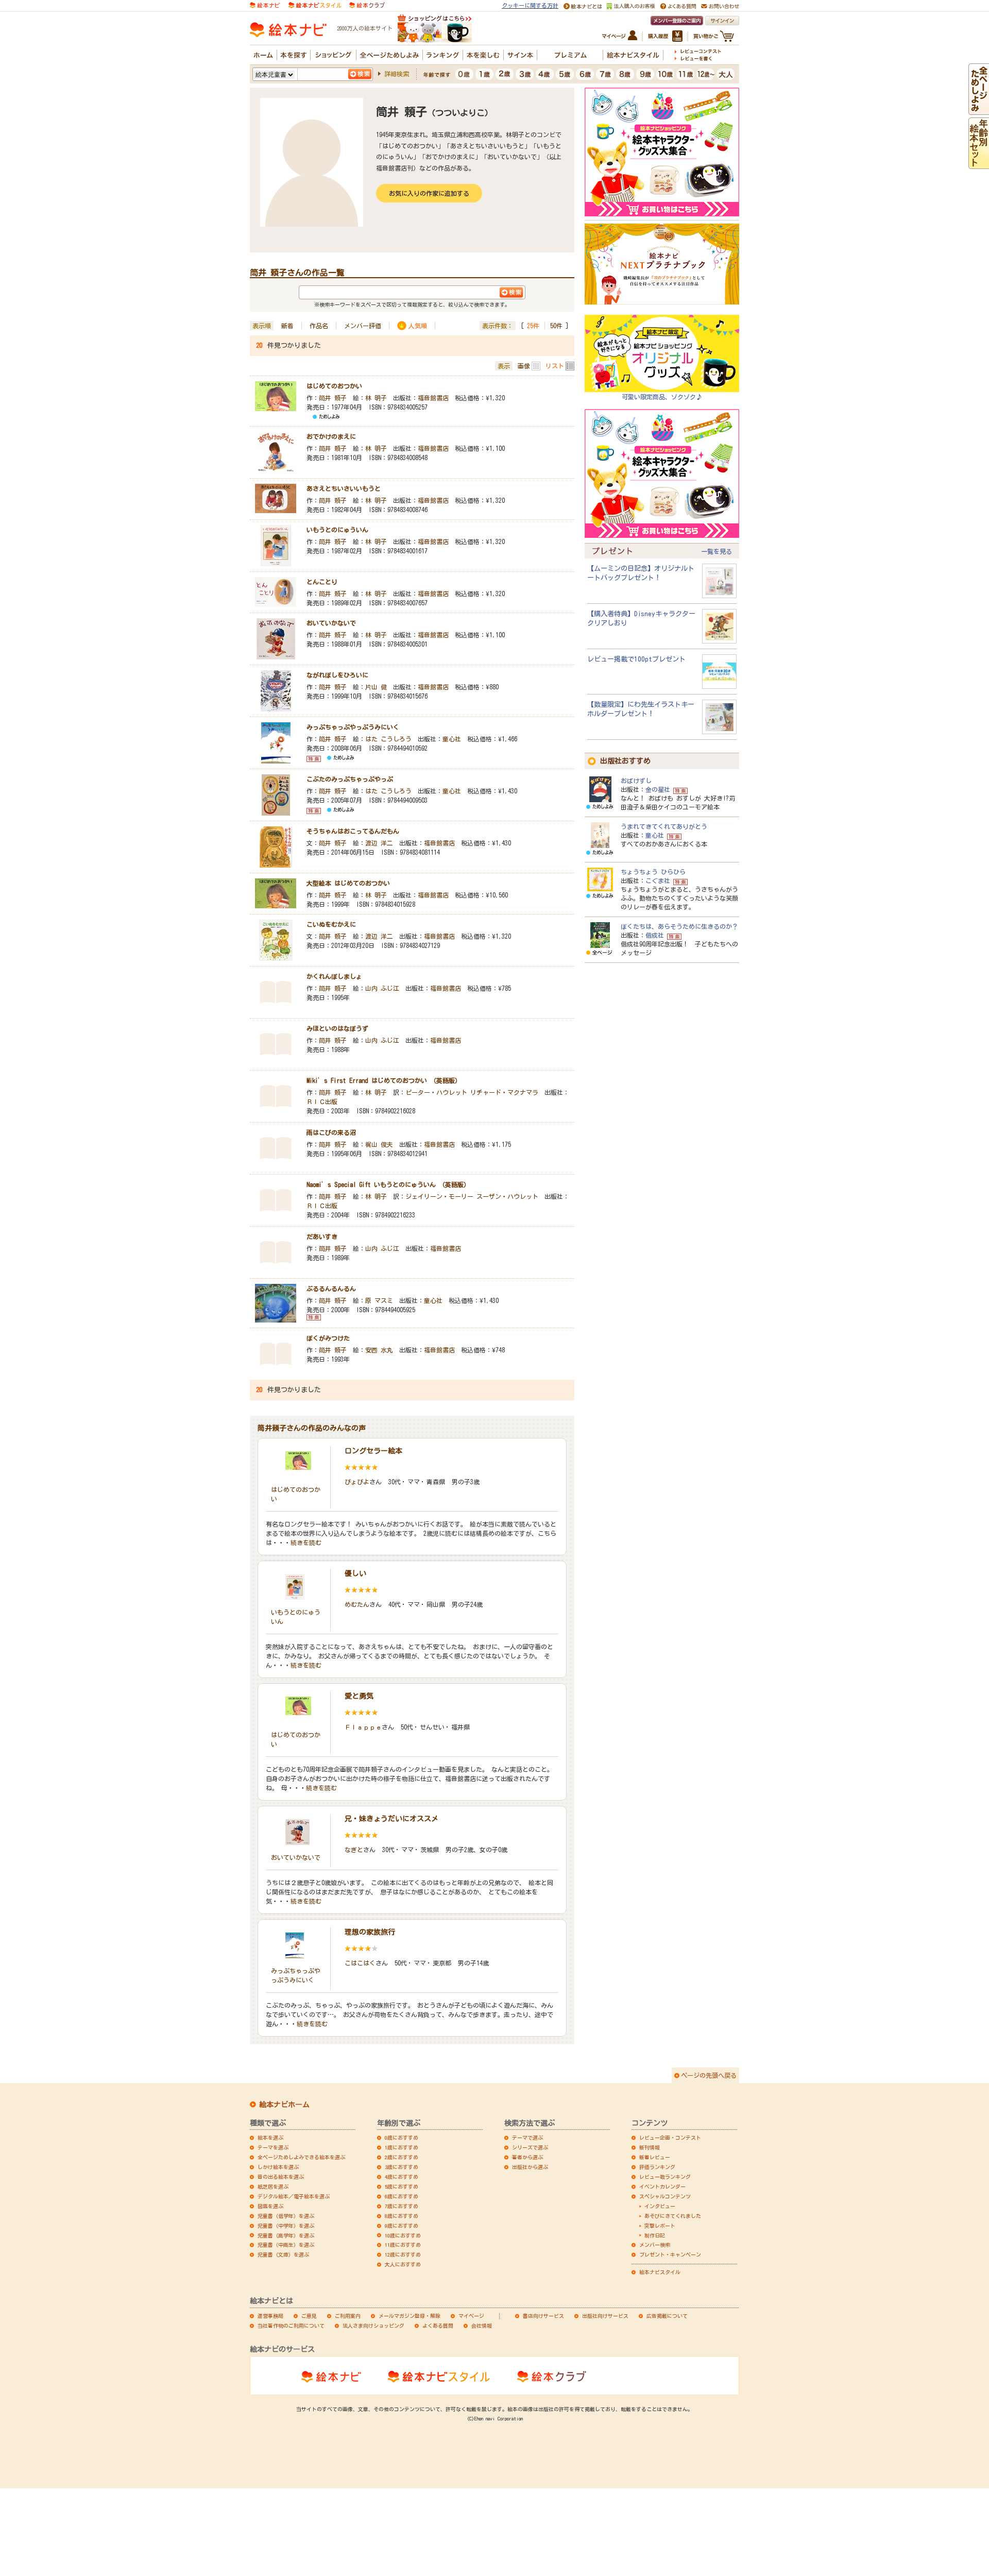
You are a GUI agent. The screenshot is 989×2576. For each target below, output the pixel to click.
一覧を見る (717, 551)
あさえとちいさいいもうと (344, 488)
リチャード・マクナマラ (504, 1092)
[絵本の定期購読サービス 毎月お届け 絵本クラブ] (367, 4)
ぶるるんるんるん (331, 1289)
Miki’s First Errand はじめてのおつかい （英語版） (384, 1080)
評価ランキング (657, 2167)
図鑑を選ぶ (270, 2206)
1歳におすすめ (402, 2147)
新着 (287, 326)
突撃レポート (660, 2226)
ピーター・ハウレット (436, 1092)
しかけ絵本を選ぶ (278, 2167)
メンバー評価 (363, 326)
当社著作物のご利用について (291, 2326)
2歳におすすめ (402, 2157)
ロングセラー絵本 (373, 1451)
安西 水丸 (379, 1350)
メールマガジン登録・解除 (410, 2316)
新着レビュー (655, 2157)
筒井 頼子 (333, 398)
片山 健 (376, 687)
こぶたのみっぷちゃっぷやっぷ (350, 779)
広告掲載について (667, 2316)
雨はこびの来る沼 (331, 1132)
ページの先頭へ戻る (709, 2075)
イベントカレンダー (662, 2187)
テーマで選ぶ (527, 2138)
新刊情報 (650, 2147)
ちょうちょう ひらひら (653, 872)
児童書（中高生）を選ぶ (286, 2245)
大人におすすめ (403, 2264)
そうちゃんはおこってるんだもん (353, 831)
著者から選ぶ (527, 2157)
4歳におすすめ (402, 2177)
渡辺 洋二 (379, 843)
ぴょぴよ (357, 1482)
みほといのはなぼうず (337, 1028)
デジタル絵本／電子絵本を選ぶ (294, 2196)
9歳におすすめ (402, 2226)
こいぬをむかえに (331, 924)
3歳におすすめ (402, 2167)
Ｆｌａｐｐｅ (363, 1727)
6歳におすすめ (402, 2196)
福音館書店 (433, 398)
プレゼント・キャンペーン (670, 2255)
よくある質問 (438, 2326)
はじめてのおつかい (334, 386)
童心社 (452, 739)
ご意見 (309, 2316)
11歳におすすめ (403, 2245)
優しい (355, 1573)
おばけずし (636, 781)
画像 (524, 366)
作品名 (319, 326)
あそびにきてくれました (673, 2216)
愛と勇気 (359, 1696)
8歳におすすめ (402, 2216)
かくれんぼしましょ (334, 976)
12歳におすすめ (403, 2255)
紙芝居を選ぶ (273, 2187)
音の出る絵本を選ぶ (281, 2177)
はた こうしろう (388, 739)
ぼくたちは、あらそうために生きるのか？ (679, 926)
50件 (556, 326)
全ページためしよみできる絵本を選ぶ (301, 2157)
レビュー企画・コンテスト (670, 2138)
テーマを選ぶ (273, 2147)
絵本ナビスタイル (660, 2272)
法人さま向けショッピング (373, 2326)
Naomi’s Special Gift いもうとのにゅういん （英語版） (388, 1184)
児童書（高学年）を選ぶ (286, 2235)
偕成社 (655, 935)
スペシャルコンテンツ (665, 2196)
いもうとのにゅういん (337, 530)
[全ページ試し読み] (979, 110)
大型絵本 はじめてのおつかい (348, 883)
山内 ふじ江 (382, 988)
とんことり (322, 582)
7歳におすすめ (402, 2206)
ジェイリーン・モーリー (439, 1196)
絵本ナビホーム (284, 2105)
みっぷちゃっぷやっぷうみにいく (353, 727)
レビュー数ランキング (665, 2177)
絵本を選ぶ (270, 2138)
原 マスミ (379, 1300)
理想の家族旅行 (370, 1932)
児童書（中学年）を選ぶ (286, 2226)
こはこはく (360, 1963)
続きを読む (306, 1543)
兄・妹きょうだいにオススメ (391, 1819)
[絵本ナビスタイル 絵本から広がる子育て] (315, 4)
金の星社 (658, 789)
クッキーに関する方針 (530, 5)
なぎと (354, 1850)
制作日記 (655, 2235)
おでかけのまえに (331, 436)
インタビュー (660, 2206)
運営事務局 (270, 2316)
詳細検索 (397, 74)
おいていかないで (331, 623)
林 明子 (376, 398)
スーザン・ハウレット (507, 1196)
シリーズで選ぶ (530, 2147)
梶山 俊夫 (379, 1144)
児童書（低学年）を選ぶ (286, 2216)
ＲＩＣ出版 (322, 1101)
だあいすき (322, 1236)
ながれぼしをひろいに (337, 675)
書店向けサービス (543, 2316)
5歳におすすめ (402, 2187)
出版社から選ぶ (530, 2167)
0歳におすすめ (402, 2138)
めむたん (357, 1604)
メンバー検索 (655, 2245)
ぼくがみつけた (328, 1338)
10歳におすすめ (403, 2235)
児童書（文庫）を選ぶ (283, 2255)
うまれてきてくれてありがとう (664, 826)
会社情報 (482, 2326)
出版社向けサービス (605, 2316)
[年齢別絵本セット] (979, 164)
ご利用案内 (348, 2316)
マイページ (471, 2316)
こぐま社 (658, 880)
